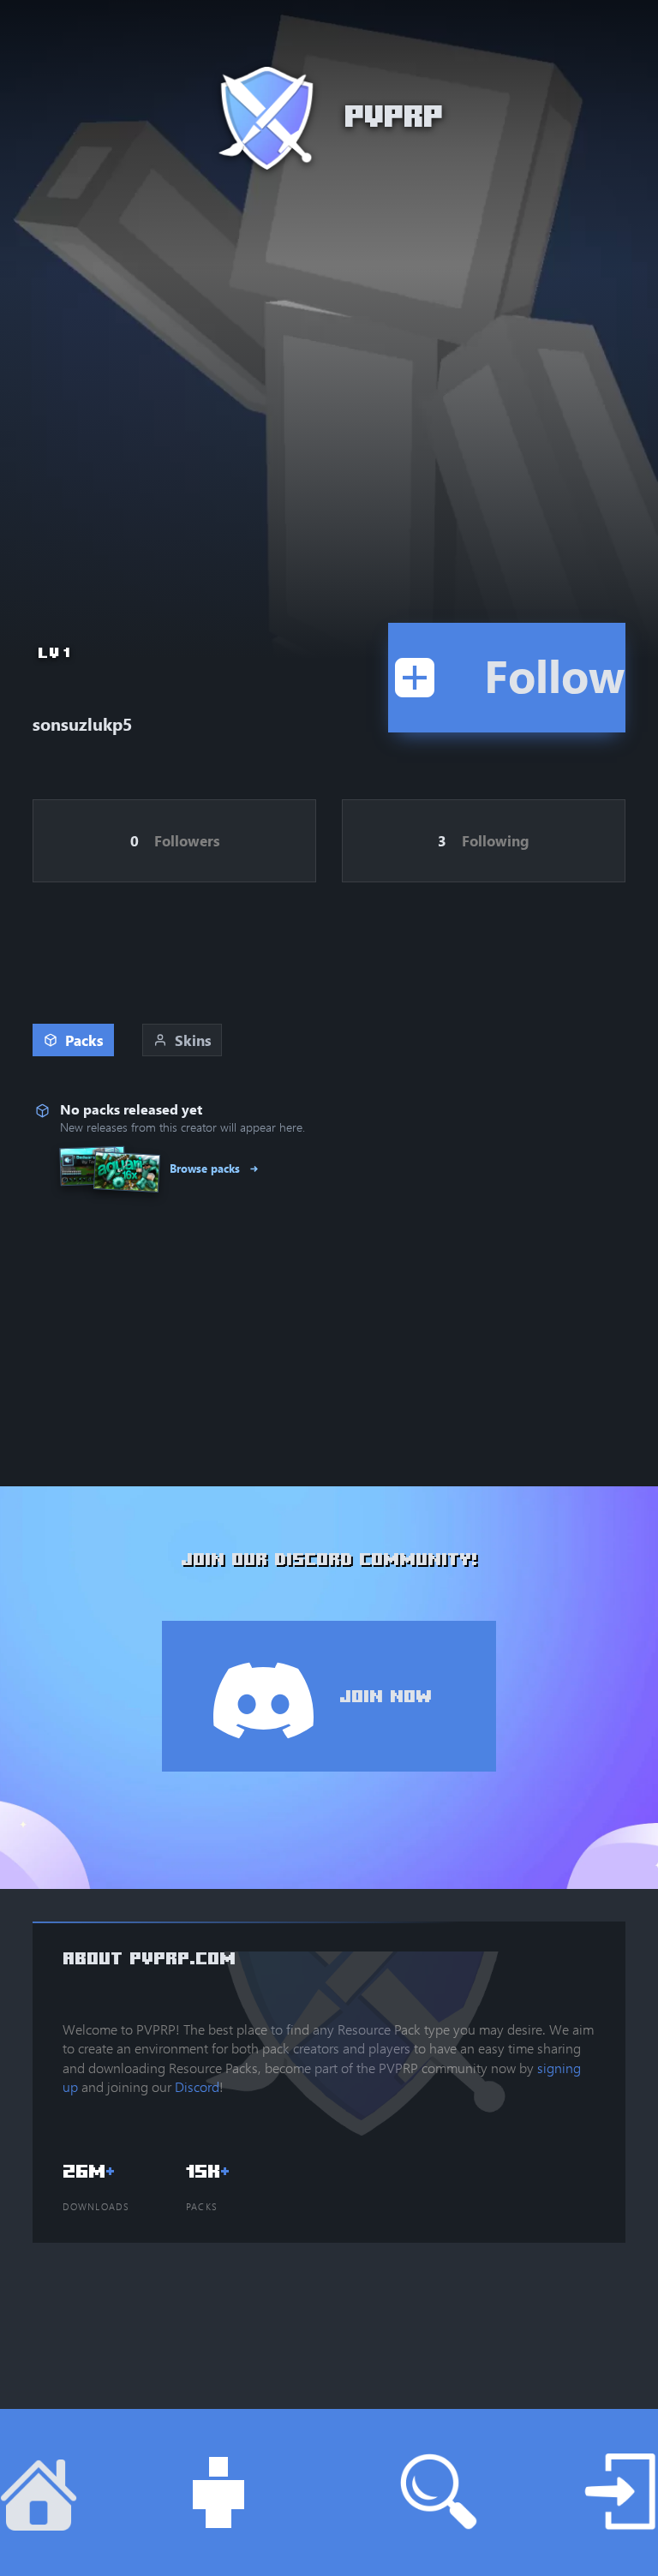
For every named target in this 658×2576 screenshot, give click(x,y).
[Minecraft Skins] (183, 2492)
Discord (197, 2086)
